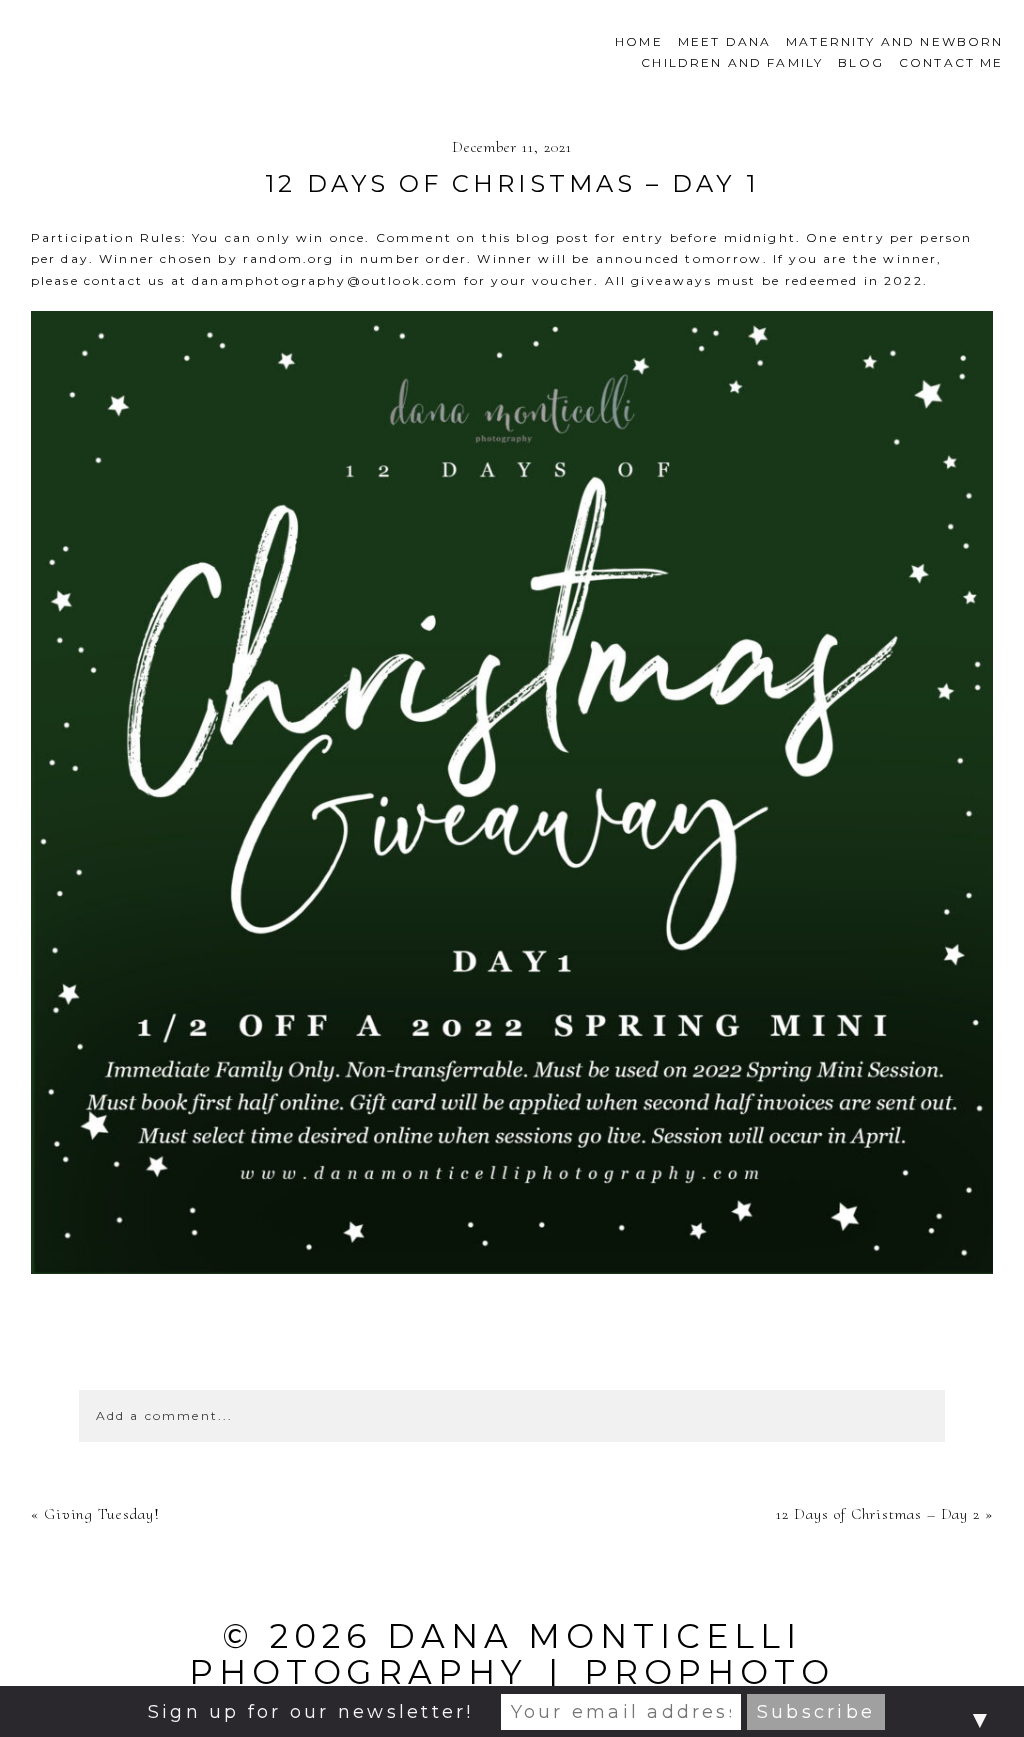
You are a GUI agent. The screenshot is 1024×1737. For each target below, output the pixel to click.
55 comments (512, 1349)
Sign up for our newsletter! (310, 1712)
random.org (289, 258)
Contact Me (951, 62)
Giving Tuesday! (102, 1514)
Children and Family (732, 62)
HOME (639, 41)
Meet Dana (724, 41)
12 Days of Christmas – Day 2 (878, 1514)
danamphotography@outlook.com (325, 280)
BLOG (861, 62)
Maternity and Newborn (894, 41)
